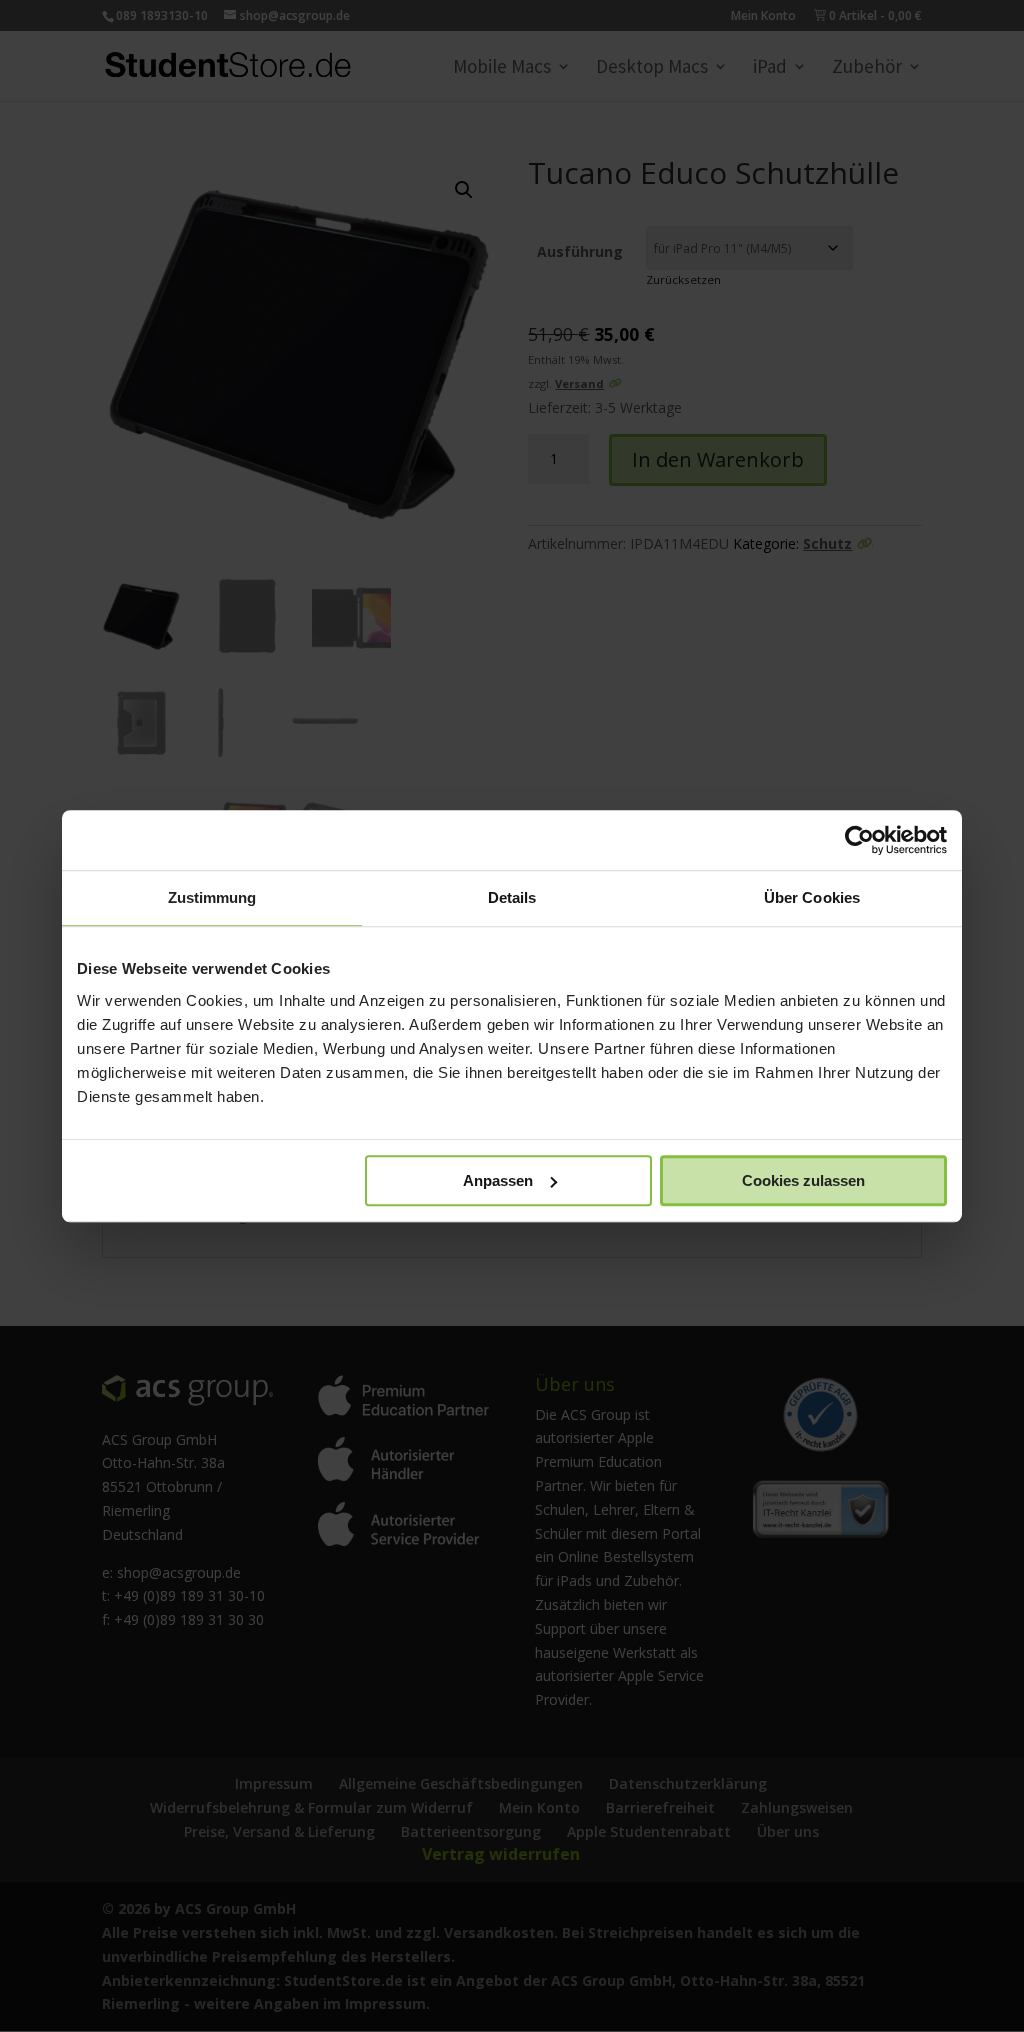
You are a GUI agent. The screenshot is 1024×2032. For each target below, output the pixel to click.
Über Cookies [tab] (812, 897)
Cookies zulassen (803, 1180)
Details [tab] (512, 897)
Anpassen (498, 1180)
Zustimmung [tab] (212, 897)
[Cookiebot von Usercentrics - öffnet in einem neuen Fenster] (859, 840)
